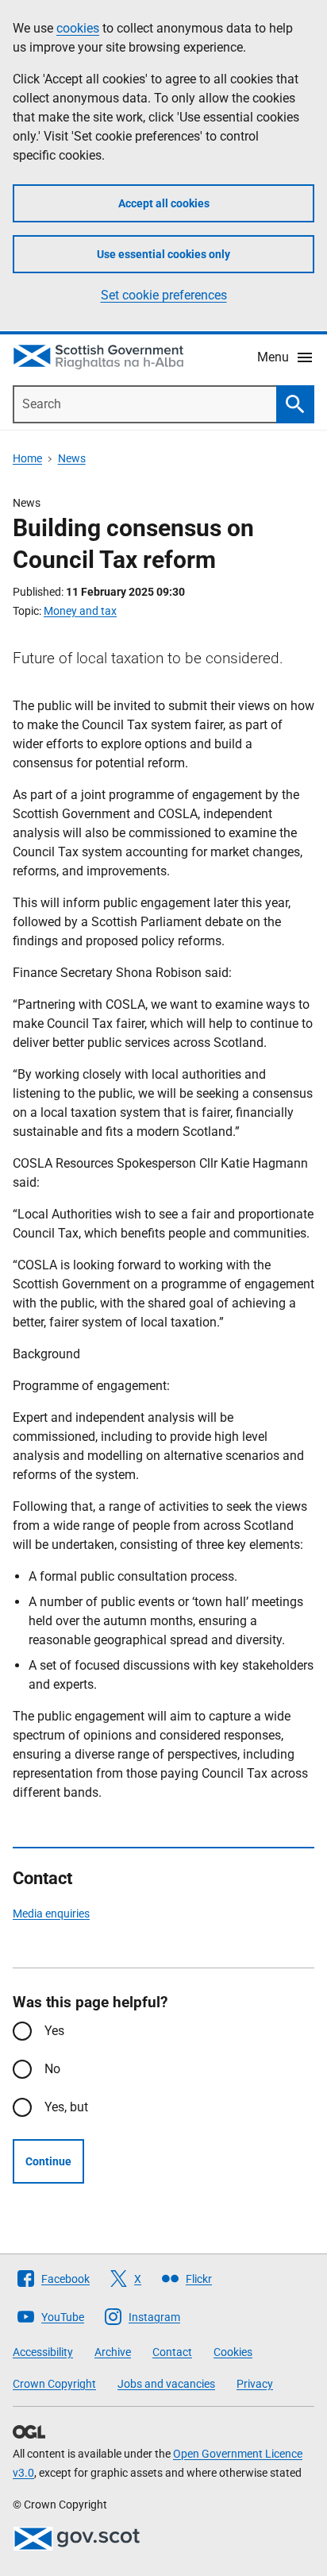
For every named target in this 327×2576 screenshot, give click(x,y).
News (72, 458)
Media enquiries (51, 1914)
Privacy (255, 2384)
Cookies (233, 2352)
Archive (113, 2352)
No (52, 2069)
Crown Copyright (54, 2384)
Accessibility (43, 2352)
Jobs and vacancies (166, 2384)
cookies (78, 28)
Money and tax (80, 611)
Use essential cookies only (163, 254)
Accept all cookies (164, 203)
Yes (54, 2031)
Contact (172, 2352)
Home (27, 458)
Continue (48, 2161)
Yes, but (66, 2107)
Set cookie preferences (164, 295)
